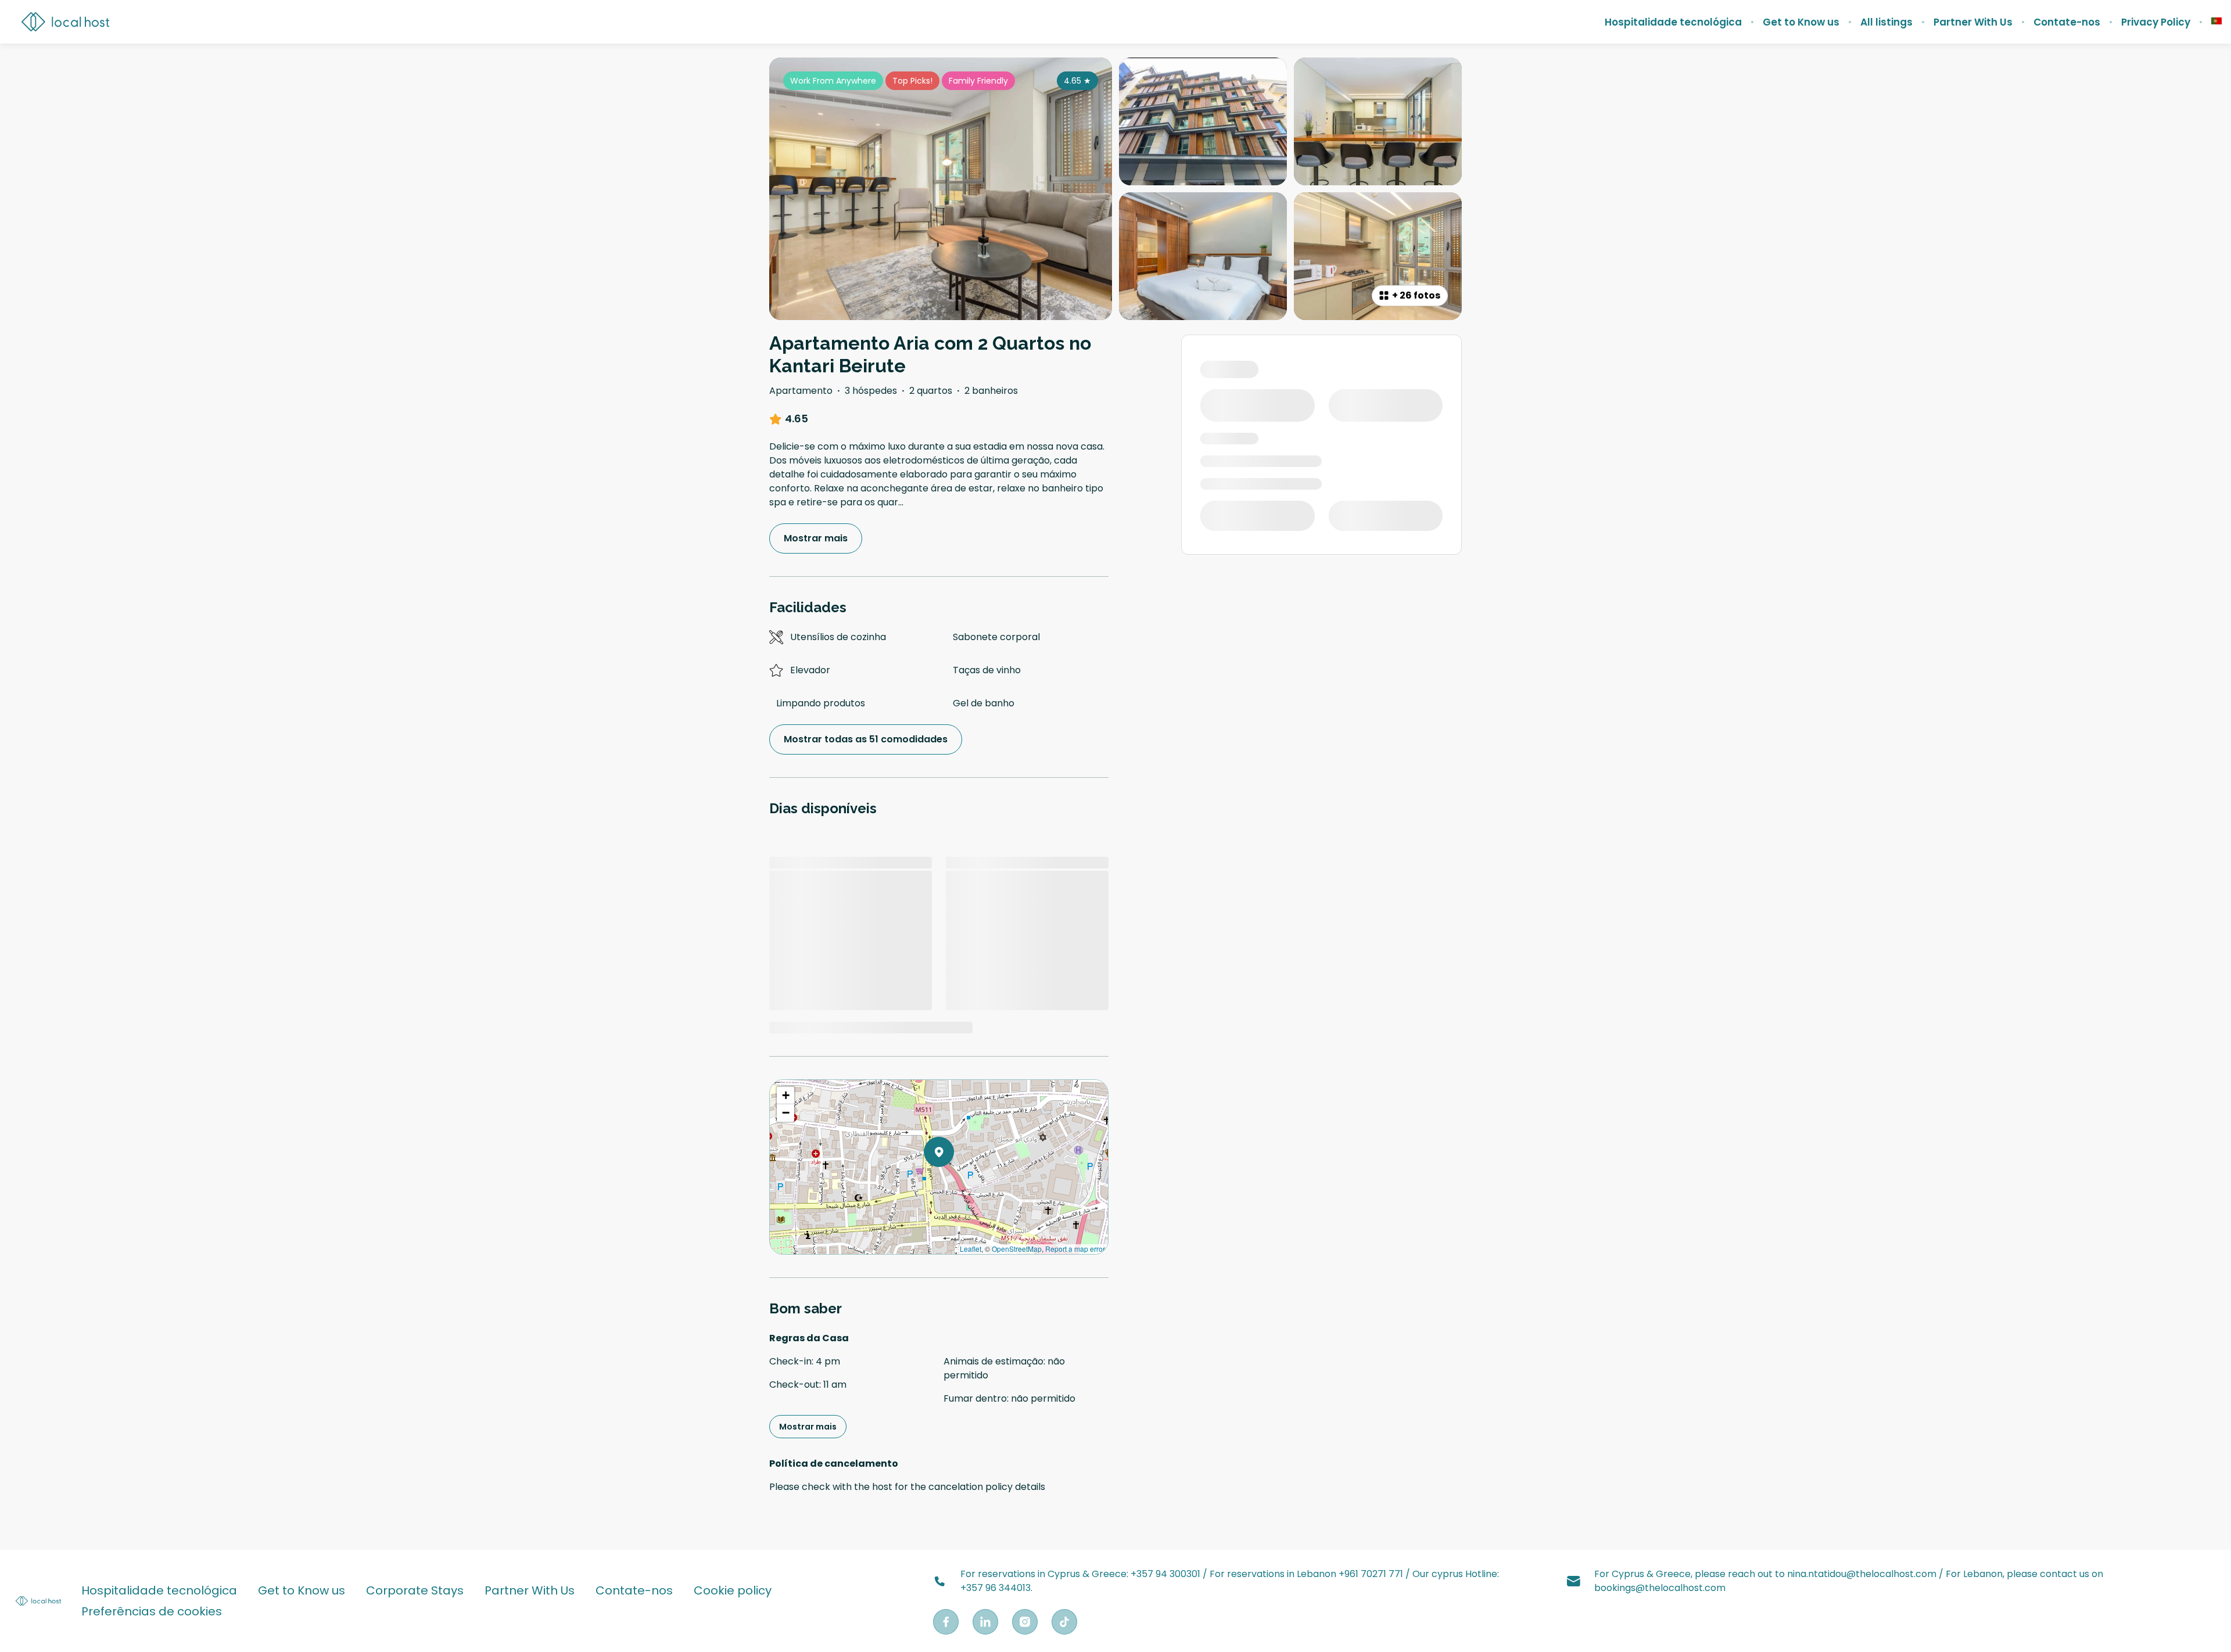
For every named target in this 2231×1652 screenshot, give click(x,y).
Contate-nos (2067, 22)
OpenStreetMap (1017, 1249)
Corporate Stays (415, 1590)
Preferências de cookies (152, 1611)
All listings (1886, 22)
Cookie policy (733, 1590)
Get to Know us (1801, 22)
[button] (954, 1182)
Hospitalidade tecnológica (1673, 22)
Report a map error (1075, 1249)
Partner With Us (1973, 22)
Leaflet (971, 1249)
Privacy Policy (2156, 22)
